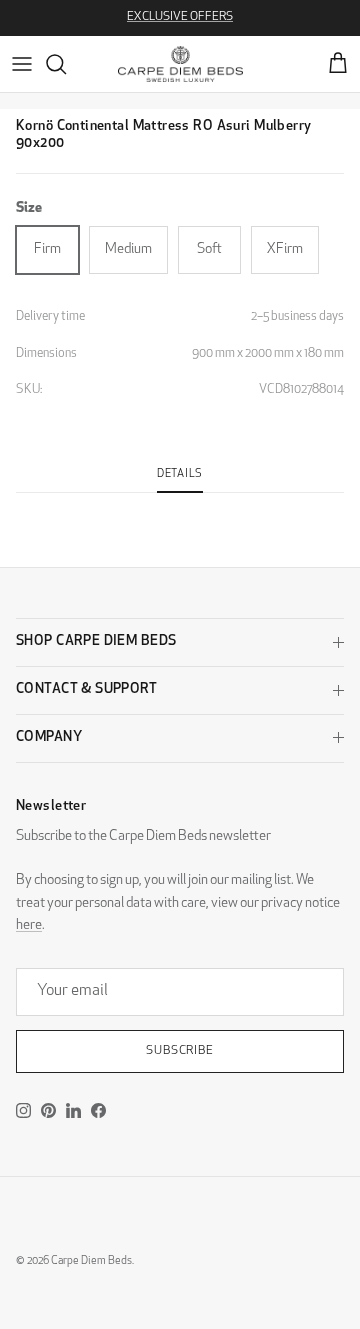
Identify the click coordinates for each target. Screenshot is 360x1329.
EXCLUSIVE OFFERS (180, 17)
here (29, 925)
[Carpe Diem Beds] (180, 64)
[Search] (66, 64)
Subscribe (180, 1051)
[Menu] (22, 64)
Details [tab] (180, 474)
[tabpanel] (180, 505)
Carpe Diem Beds (91, 1261)
